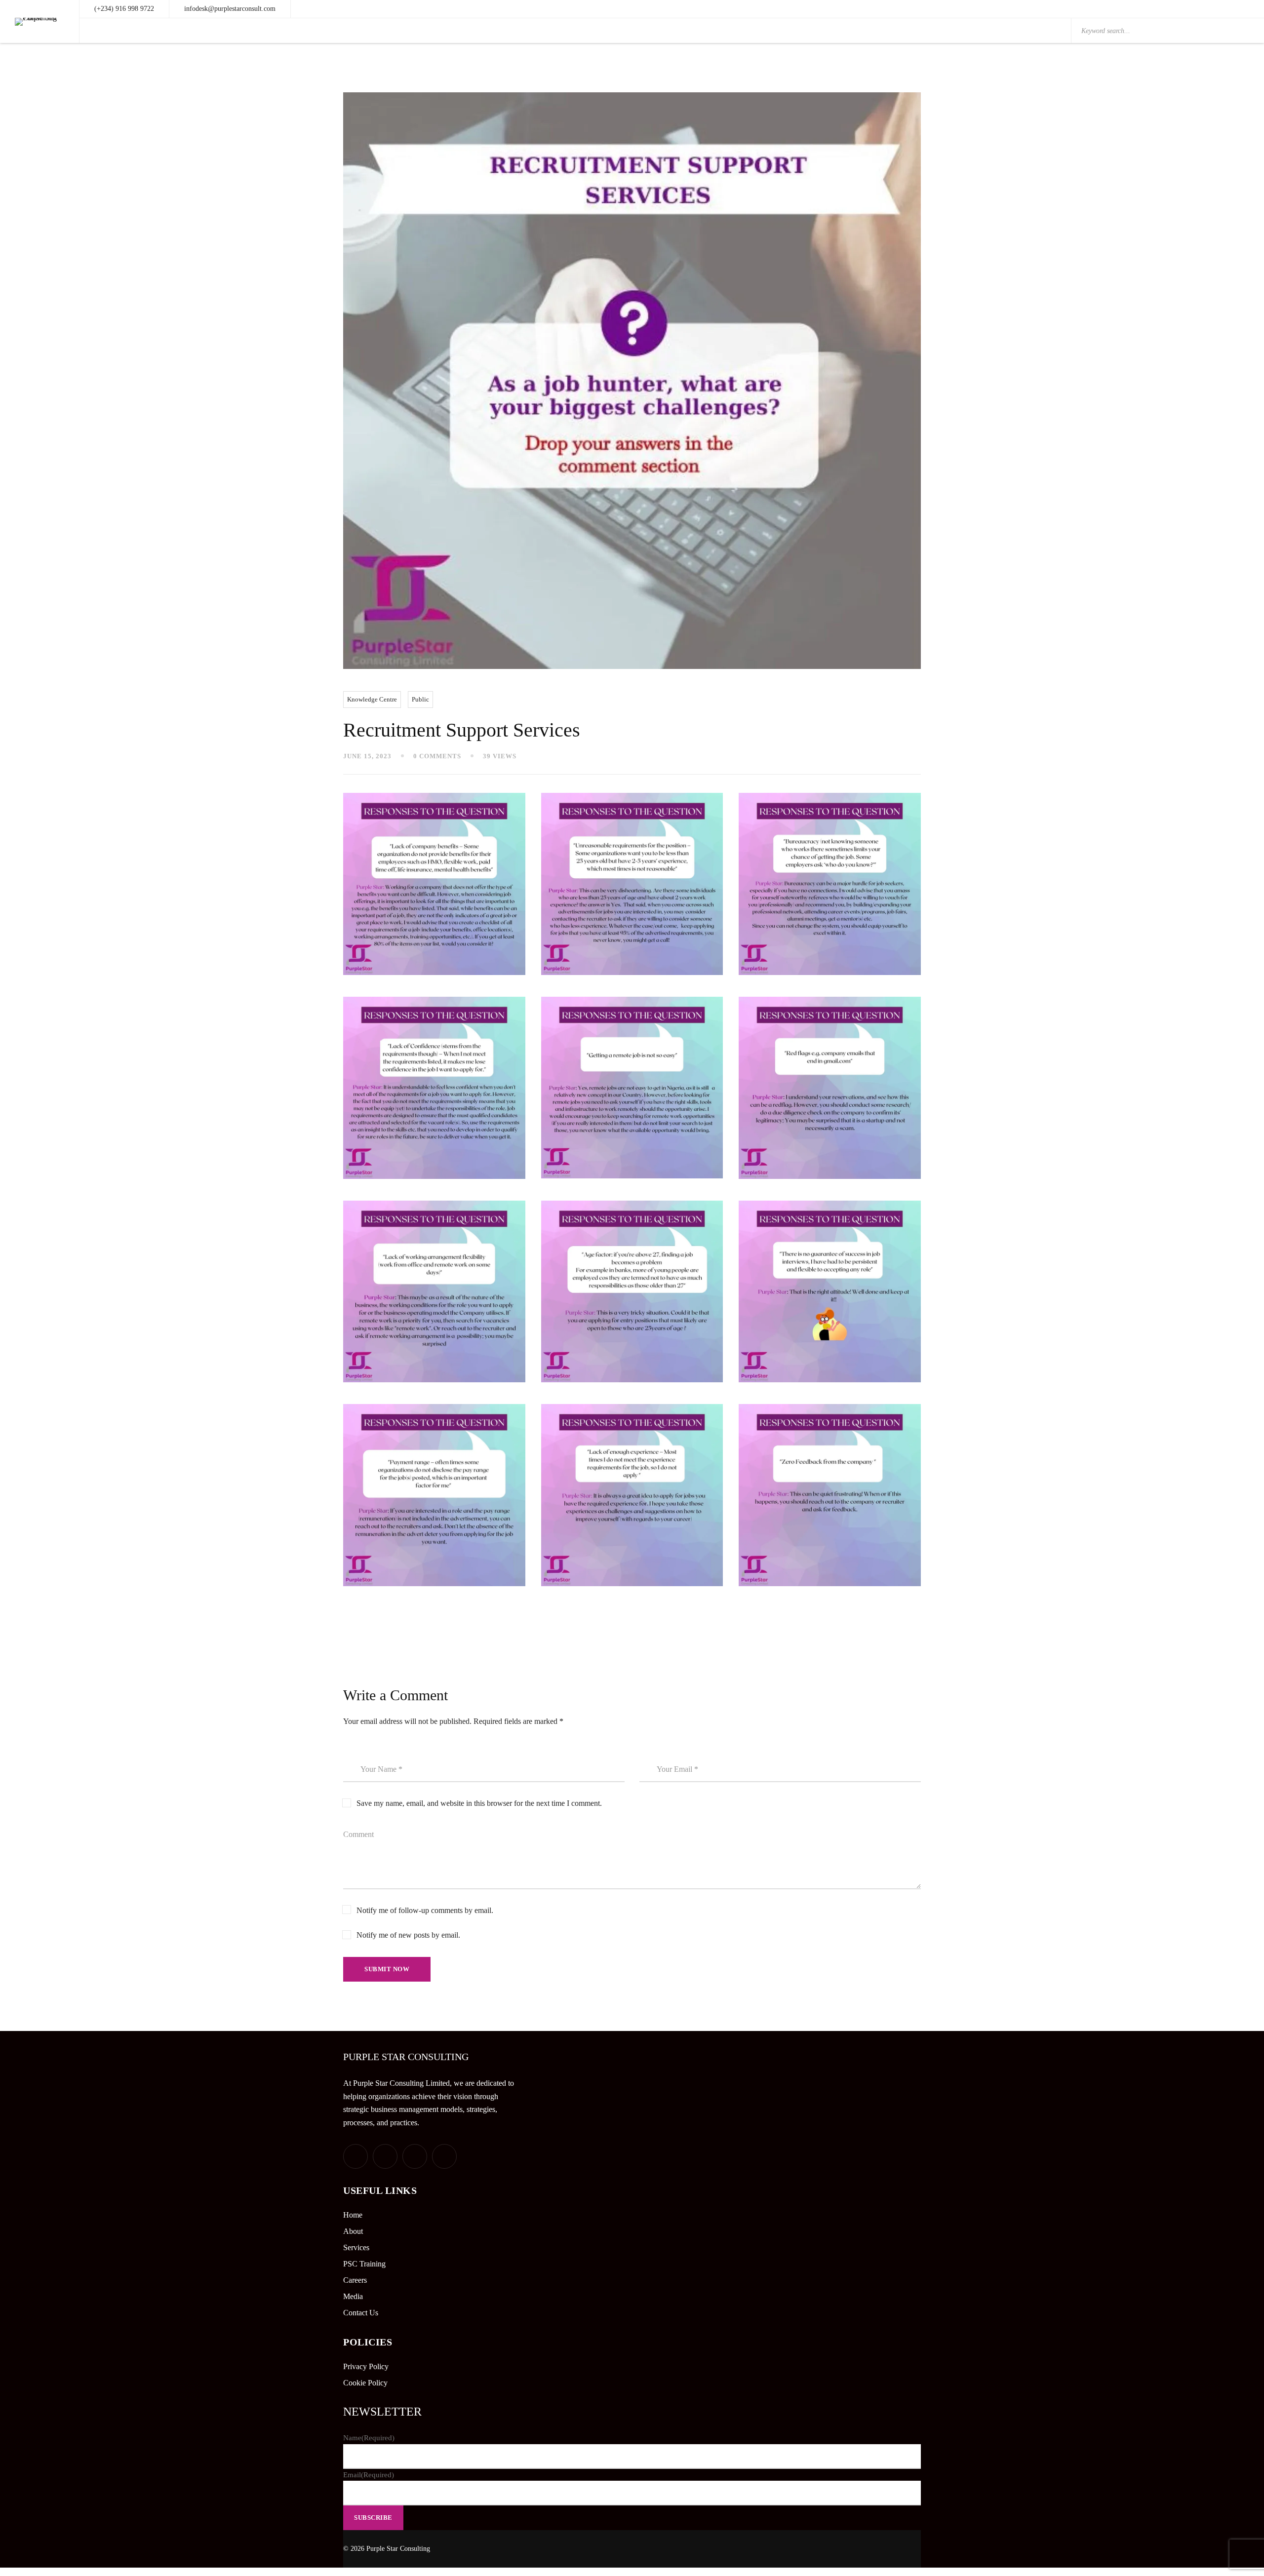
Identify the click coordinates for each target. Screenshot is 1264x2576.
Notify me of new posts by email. (408, 1935)
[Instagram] (444, 2156)
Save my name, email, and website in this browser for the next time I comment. (479, 1803)
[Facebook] (385, 2156)
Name (369, 2438)
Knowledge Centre (372, 699)
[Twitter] (355, 2156)
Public (420, 699)
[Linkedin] (415, 2156)
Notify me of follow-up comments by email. (425, 1910)
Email (369, 2475)
